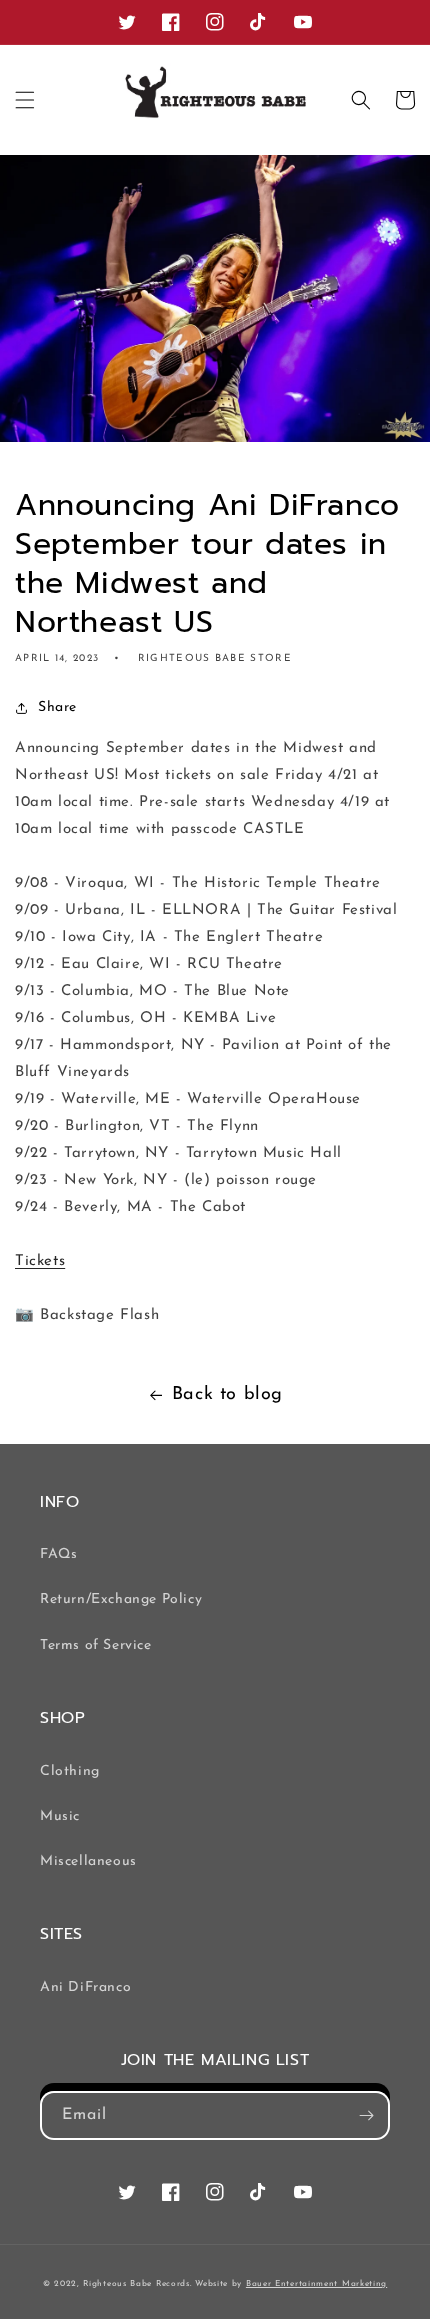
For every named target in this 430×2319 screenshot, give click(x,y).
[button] (25, 100)
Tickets (40, 1261)
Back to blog (227, 1395)
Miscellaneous (88, 1861)
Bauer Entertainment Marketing (316, 2284)
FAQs (58, 1554)
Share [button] (57, 707)
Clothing (70, 1771)
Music (60, 1816)
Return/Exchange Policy (121, 1599)
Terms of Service (96, 1645)
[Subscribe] (366, 2115)
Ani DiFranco (85, 1987)
